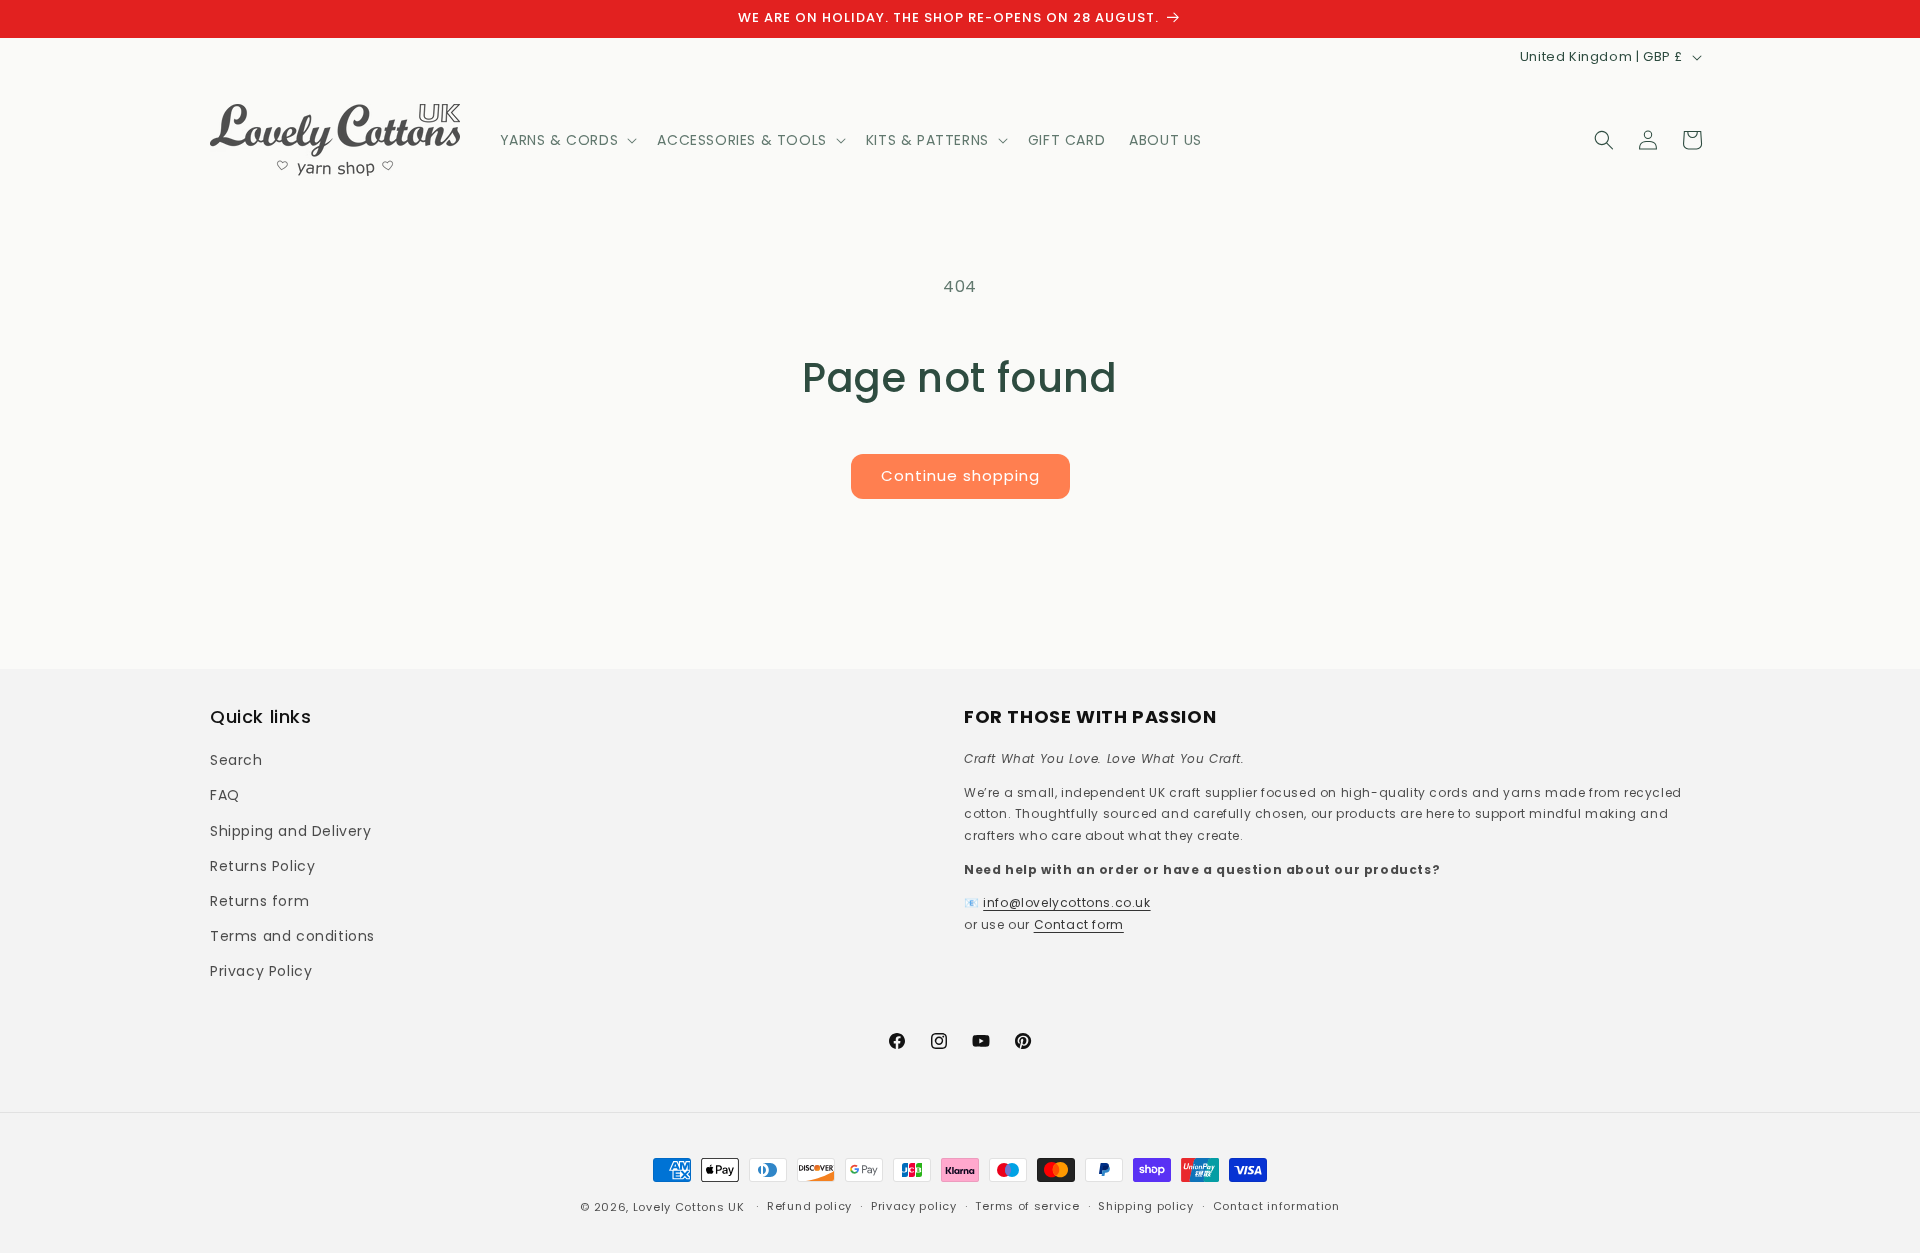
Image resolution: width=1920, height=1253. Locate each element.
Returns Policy (262, 866)
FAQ (225, 795)
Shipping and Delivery (291, 831)
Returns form (259, 901)
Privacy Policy (261, 971)
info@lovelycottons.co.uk (1066, 902)
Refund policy (809, 1206)
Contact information (1276, 1206)
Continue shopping (960, 475)
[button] (567, 140)
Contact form (1079, 924)
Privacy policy (914, 1206)
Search (236, 760)
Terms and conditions (292, 936)
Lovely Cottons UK (689, 1207)
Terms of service (1027, 1206)
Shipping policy (1146, 1206)
